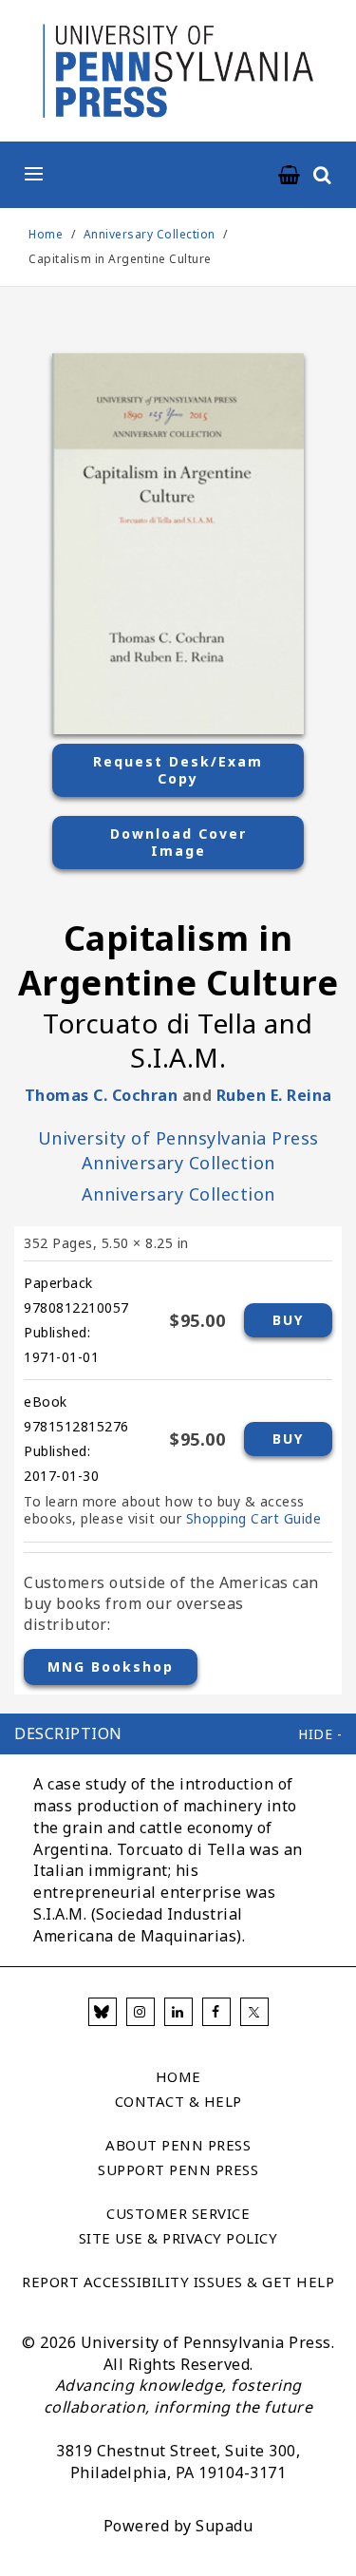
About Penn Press (178, 2145)
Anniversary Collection (151, 234)
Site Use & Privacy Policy (178, 2238)
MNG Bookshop (111, 1667)
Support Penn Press (178, 2169)
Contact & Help (178, 2101)
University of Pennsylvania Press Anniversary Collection (178, 1150)
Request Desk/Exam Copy (178, 770)
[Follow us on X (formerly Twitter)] (254, 2012)
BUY (288, 1320)
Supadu (224, 2526)
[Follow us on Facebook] (216, 2012)
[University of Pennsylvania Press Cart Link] (290, 176)
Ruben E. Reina (274, 1095)
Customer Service (178, 2213)
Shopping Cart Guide (254, 1518)
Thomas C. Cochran (102, 1095)
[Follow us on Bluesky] (103, 2012)
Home (46, 234)
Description (68, 1733)
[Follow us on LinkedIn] (178, 2012)
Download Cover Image (178, 842)
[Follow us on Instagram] (141, 2012)
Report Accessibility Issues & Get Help (178, 2282)
